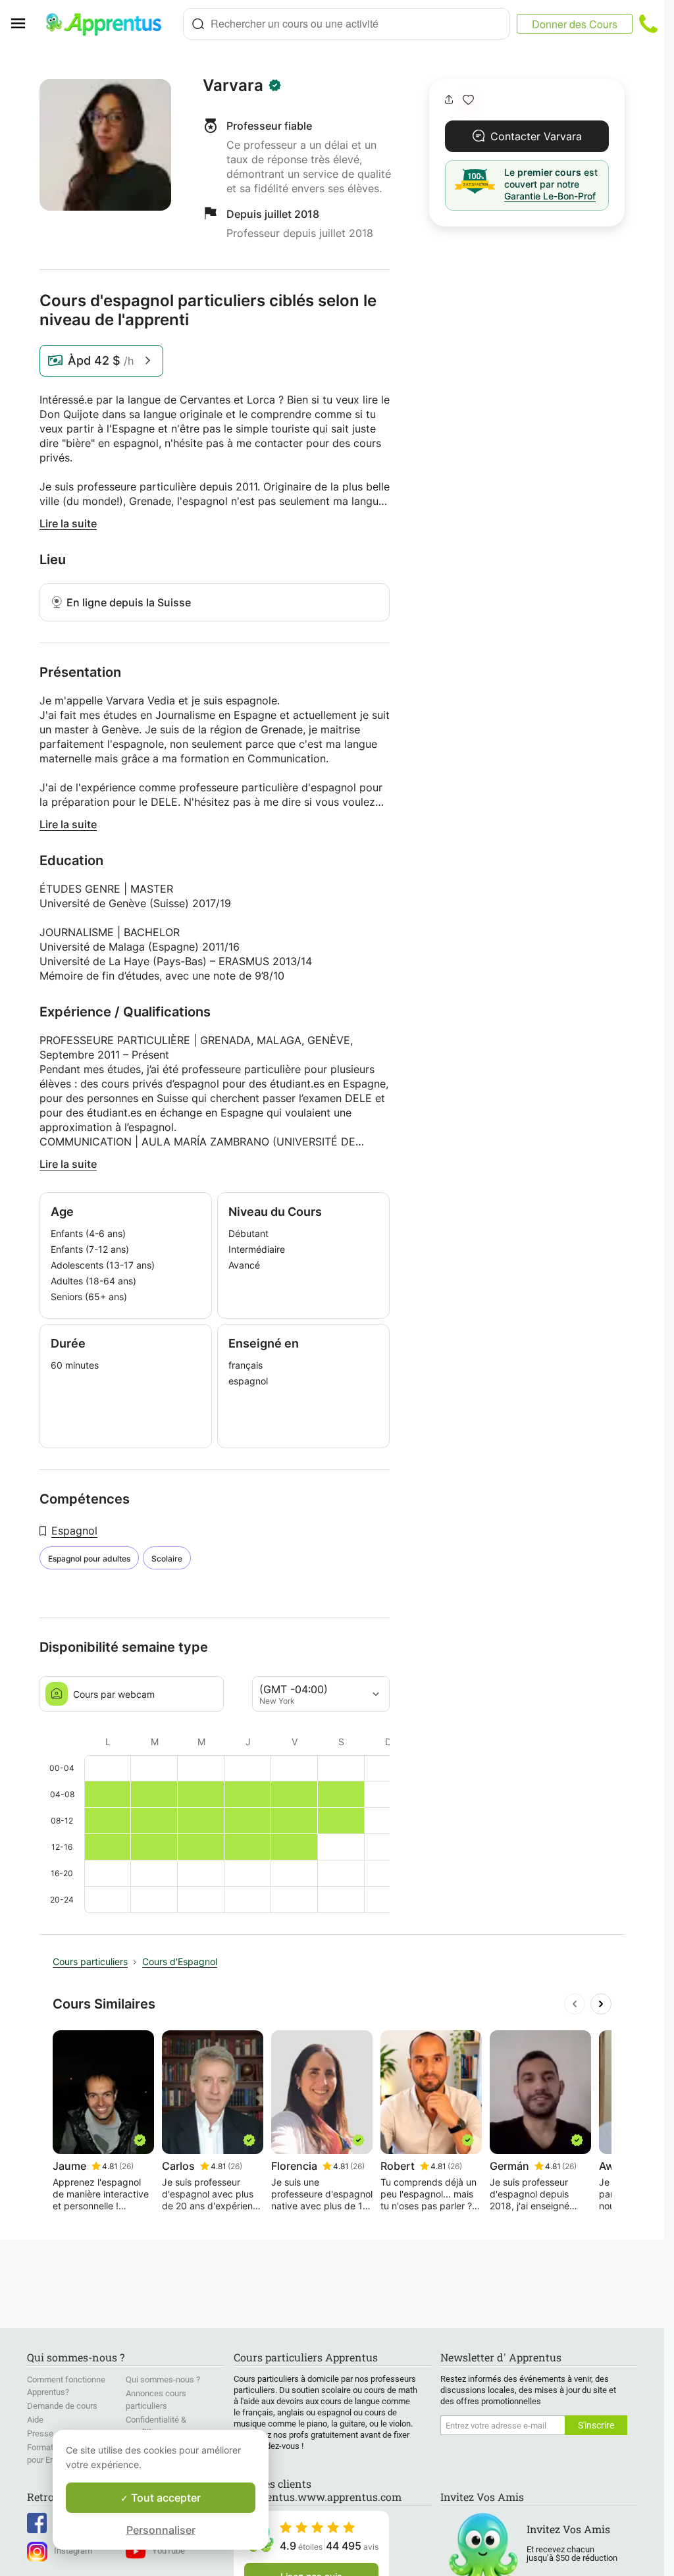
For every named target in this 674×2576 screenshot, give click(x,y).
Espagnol (74, 1531)
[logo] (109, 24)
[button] (468, 100)
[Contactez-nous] (648, 24)
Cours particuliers (90, 1961)
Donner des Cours (575, 24)
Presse (40, 2433)
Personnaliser (161, 2530)
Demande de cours (62, 2406)
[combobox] (347, 24)
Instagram (73, 2551)
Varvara (233, 86)
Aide (35, 2420)
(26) (126, 2166)
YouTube (168, 2551)
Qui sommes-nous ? (163, 2379)
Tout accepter (165, 2498)
